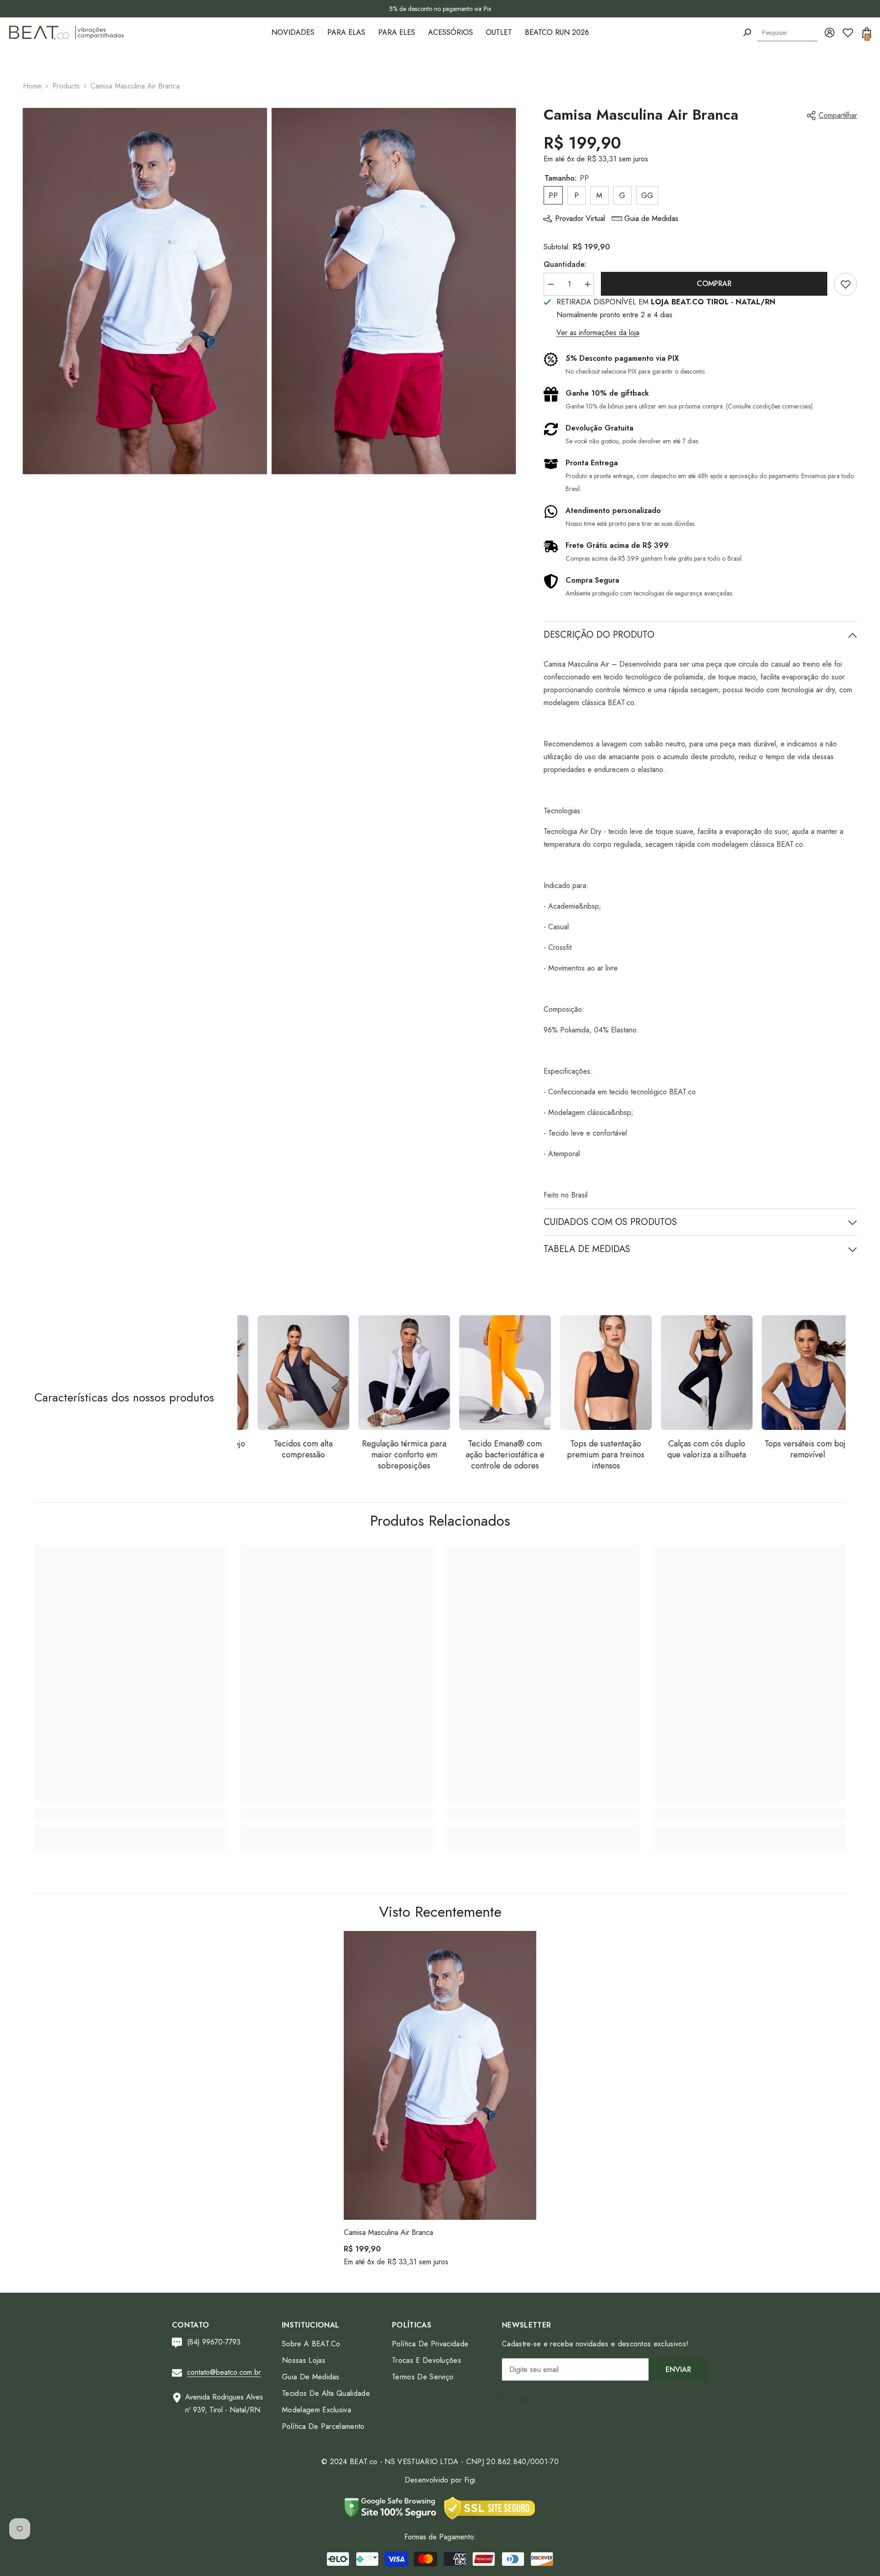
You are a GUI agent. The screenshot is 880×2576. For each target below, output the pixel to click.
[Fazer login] (830, 33)
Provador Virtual (580, 218)
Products (66, 86)
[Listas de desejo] (848, 33)
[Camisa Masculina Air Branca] (440, 2075)
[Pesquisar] (747, 33)
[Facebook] (503, 2399)
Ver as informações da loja (598, 333)
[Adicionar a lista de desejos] (846, 284)
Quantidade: (565, 264)
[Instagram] (523, 2399)
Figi (470, 2480)
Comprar (714, 284)
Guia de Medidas (651, 218)
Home (32, 86)
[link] (131, 1814)
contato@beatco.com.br (224, 2372)
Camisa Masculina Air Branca (388, 2232)
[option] (440, 9)
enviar (678, 2369)
